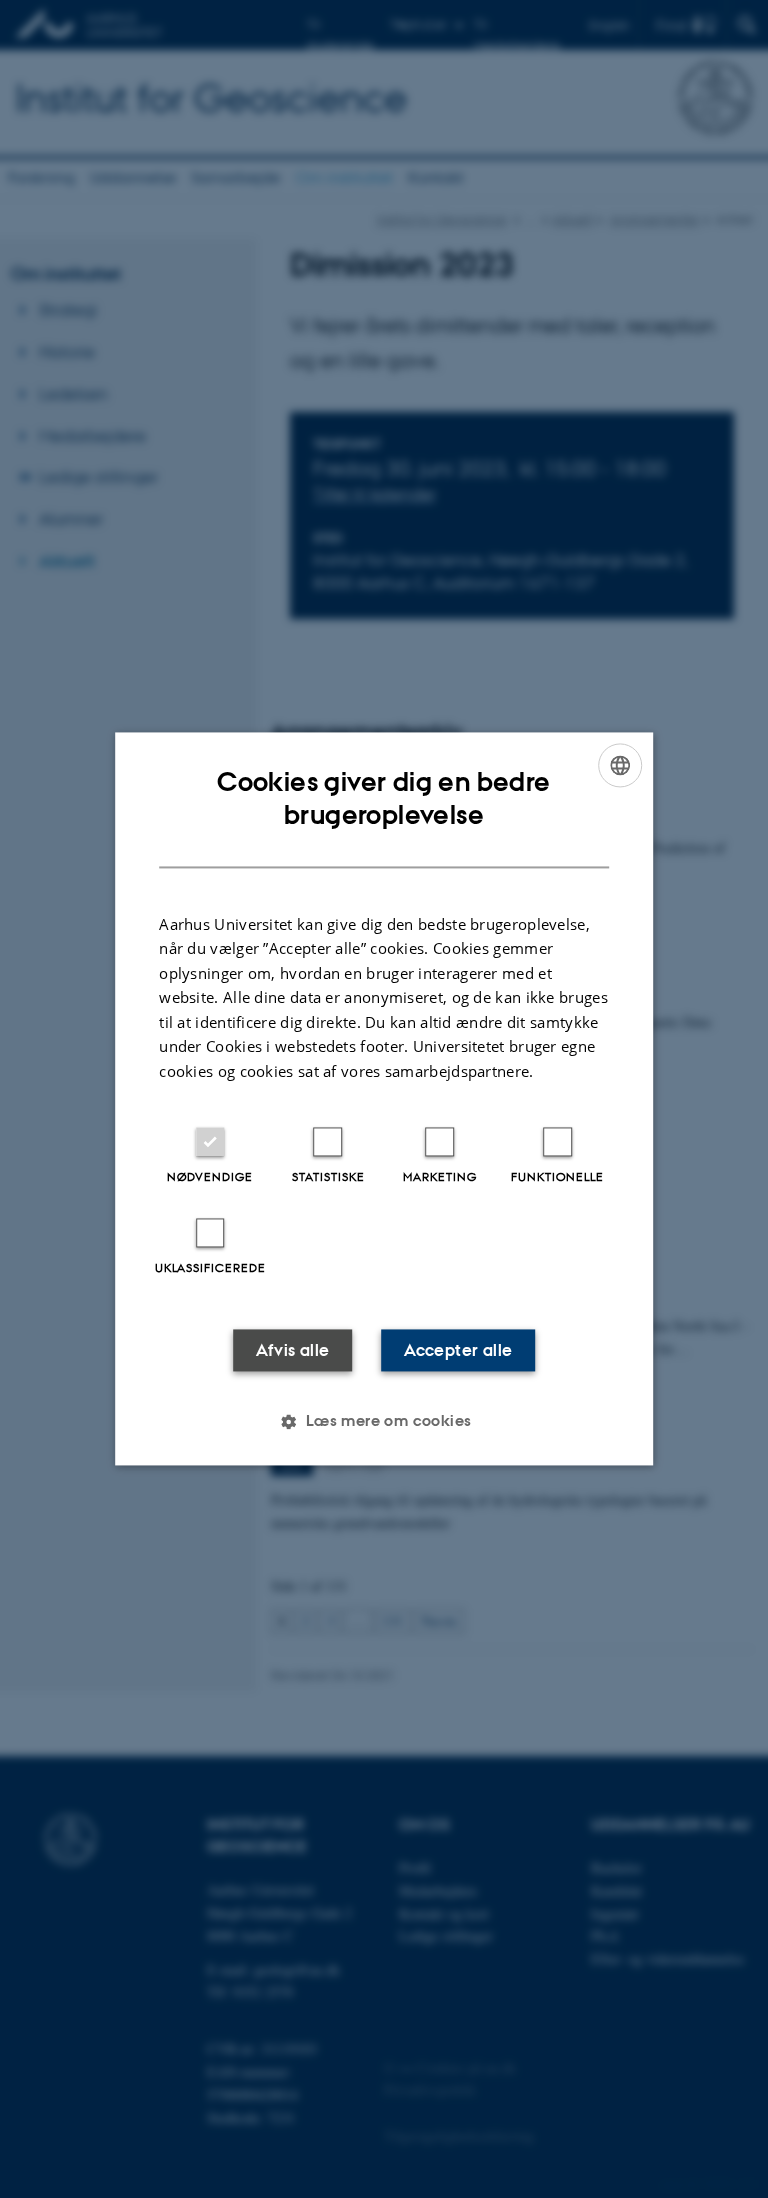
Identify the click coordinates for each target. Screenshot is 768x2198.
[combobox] (620, 765)
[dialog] (384, 1098)
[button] (383, 1422)
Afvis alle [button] (293, 1351)
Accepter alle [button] (458, 1351)
